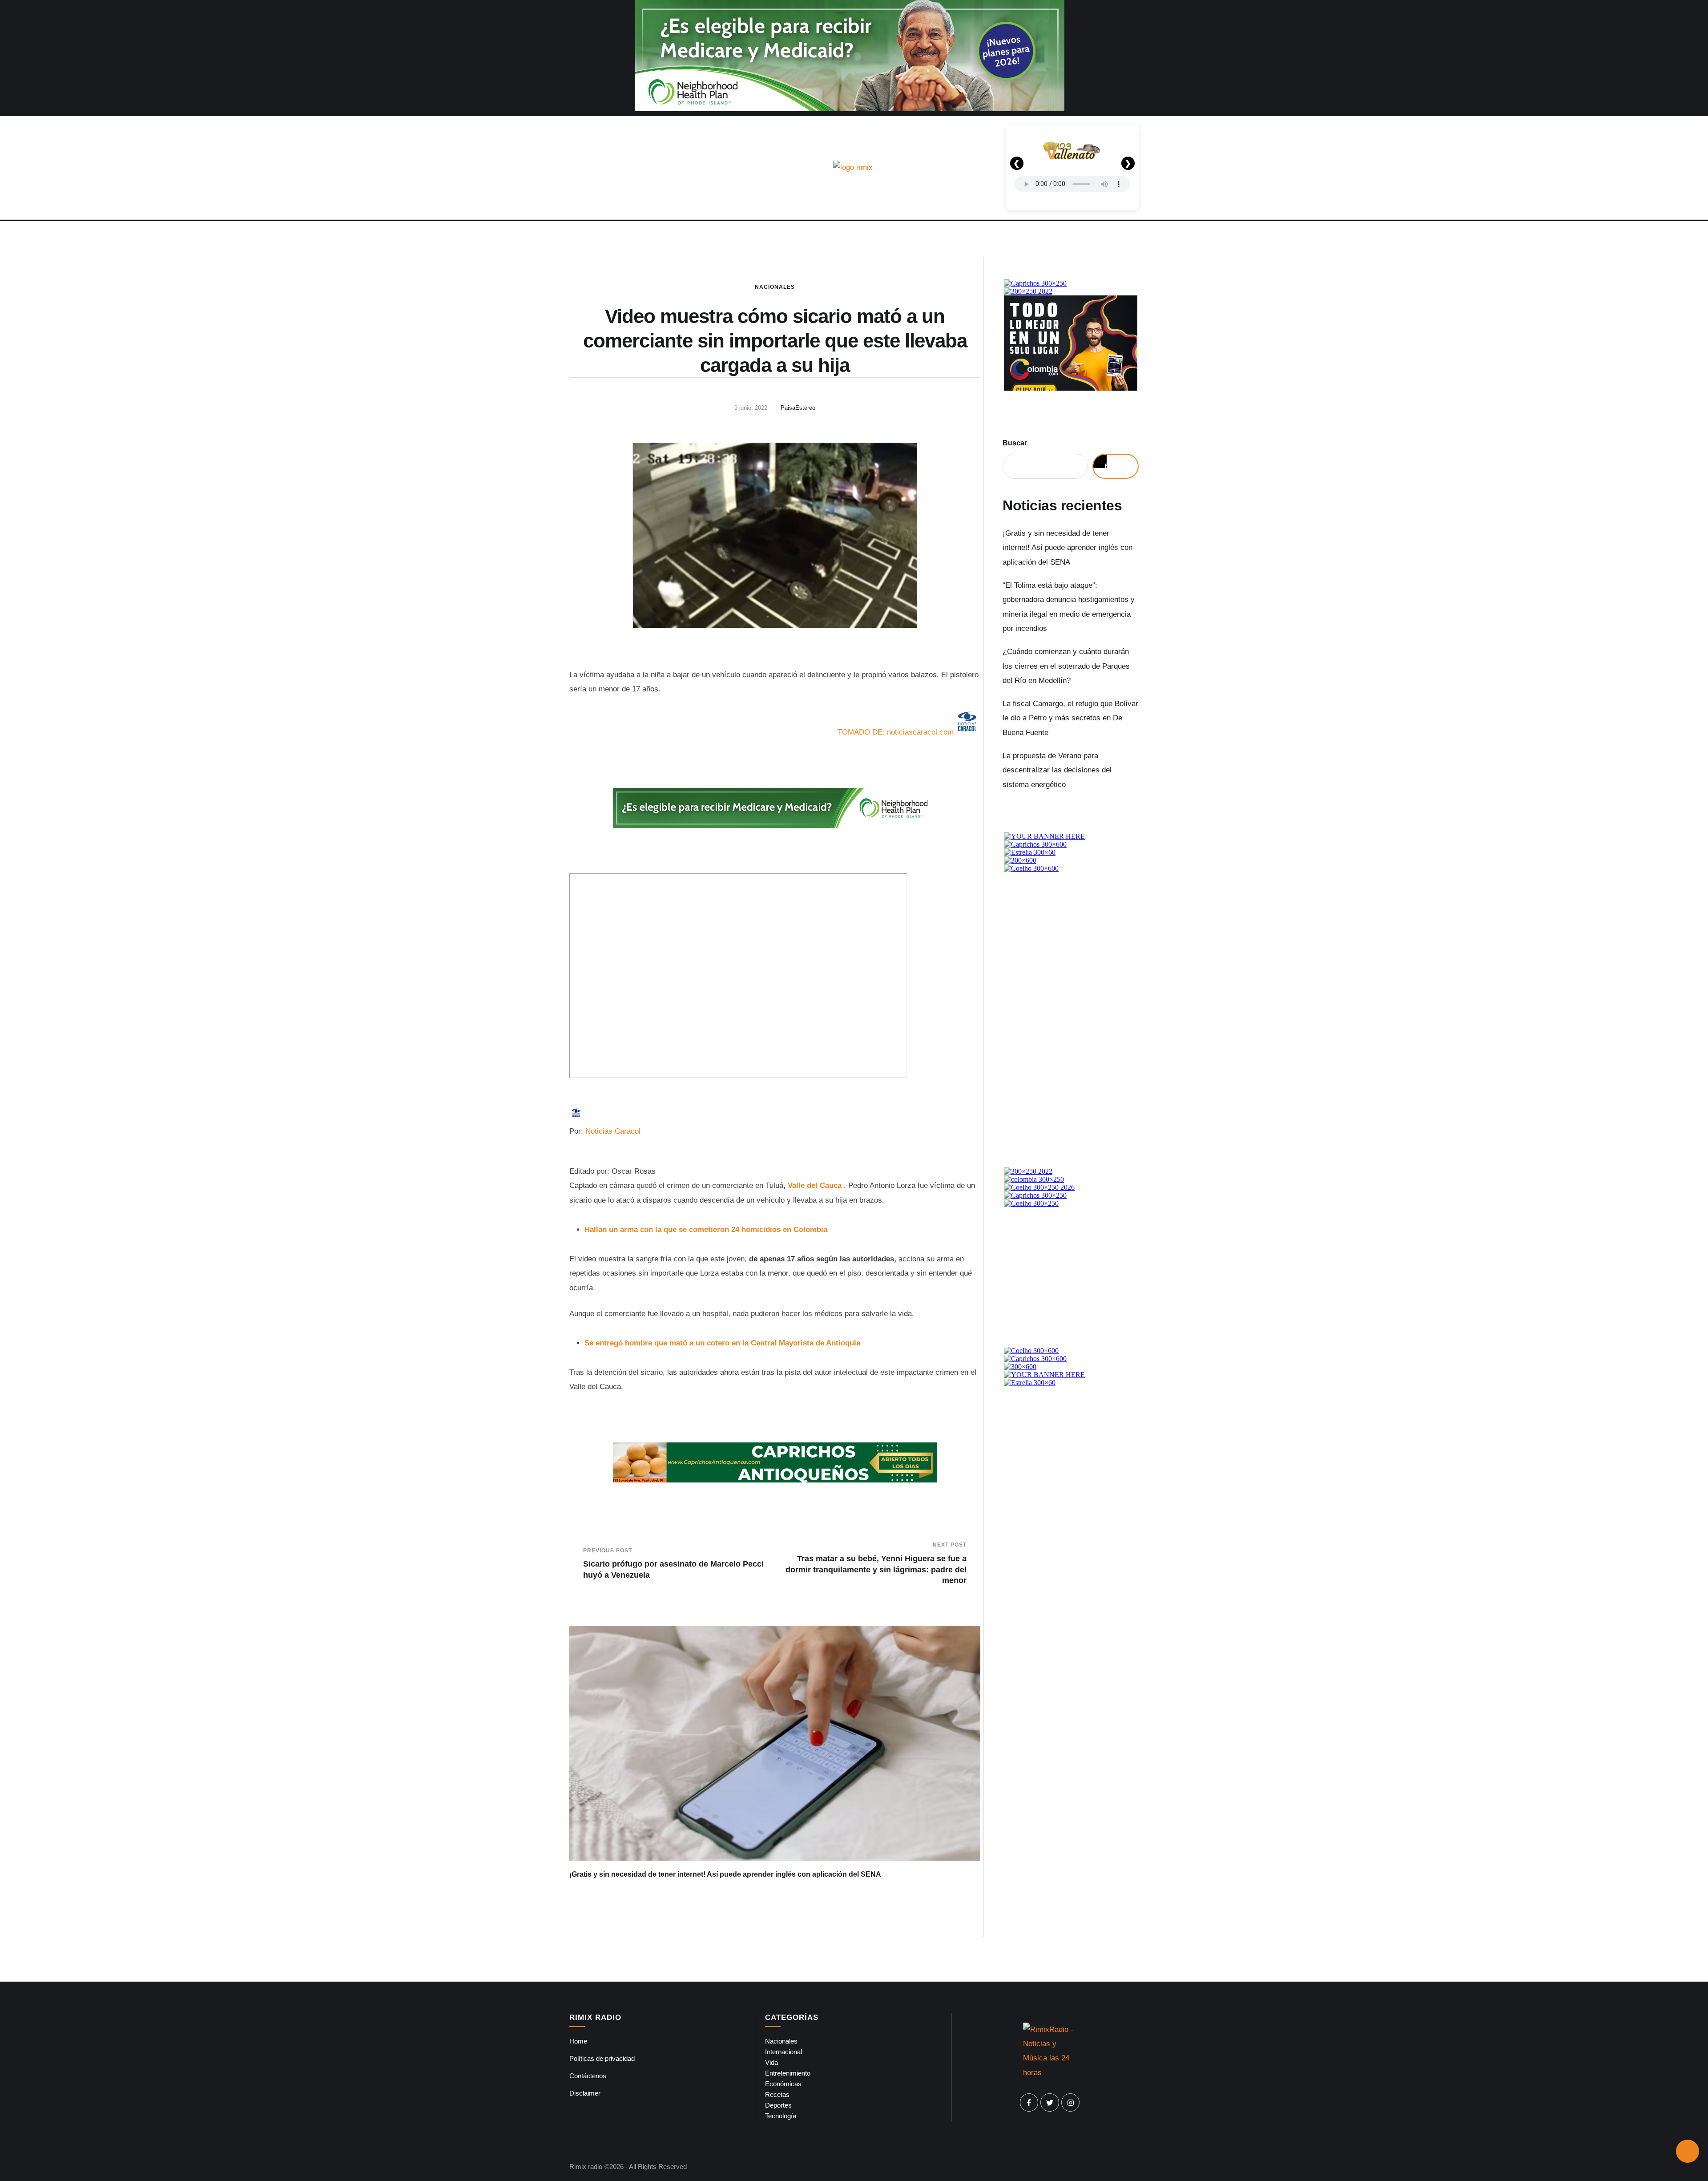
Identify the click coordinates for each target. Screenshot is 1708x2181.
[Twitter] (1050, 2103)
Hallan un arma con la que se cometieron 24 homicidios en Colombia (706, 1230)
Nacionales (775, 287)
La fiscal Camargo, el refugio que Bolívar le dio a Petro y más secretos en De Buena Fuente (1070, 718)
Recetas (777, 2094)
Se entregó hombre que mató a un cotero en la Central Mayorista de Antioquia (722, 1343)
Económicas (783, 2084)
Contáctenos (588, 2076)
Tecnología (781, 2116)
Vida (771, 2062)
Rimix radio (586, 2167)
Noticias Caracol (613, 1131)
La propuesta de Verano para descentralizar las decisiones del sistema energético (1057, 770)
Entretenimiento (788, 2073)
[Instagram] (1071, 2103)
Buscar (1015, 443)
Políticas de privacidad (602, 2058)
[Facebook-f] (1029, 2103)
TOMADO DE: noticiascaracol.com (896, 732)
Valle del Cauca (815, 1185)
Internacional (784, 2052)
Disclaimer (585, 2093)
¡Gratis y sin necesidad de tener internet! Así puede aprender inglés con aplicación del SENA (725, 1874)
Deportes (778, 2105)
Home (578, 2041)
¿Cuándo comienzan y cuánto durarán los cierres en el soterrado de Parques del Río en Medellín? (1066, 666)
